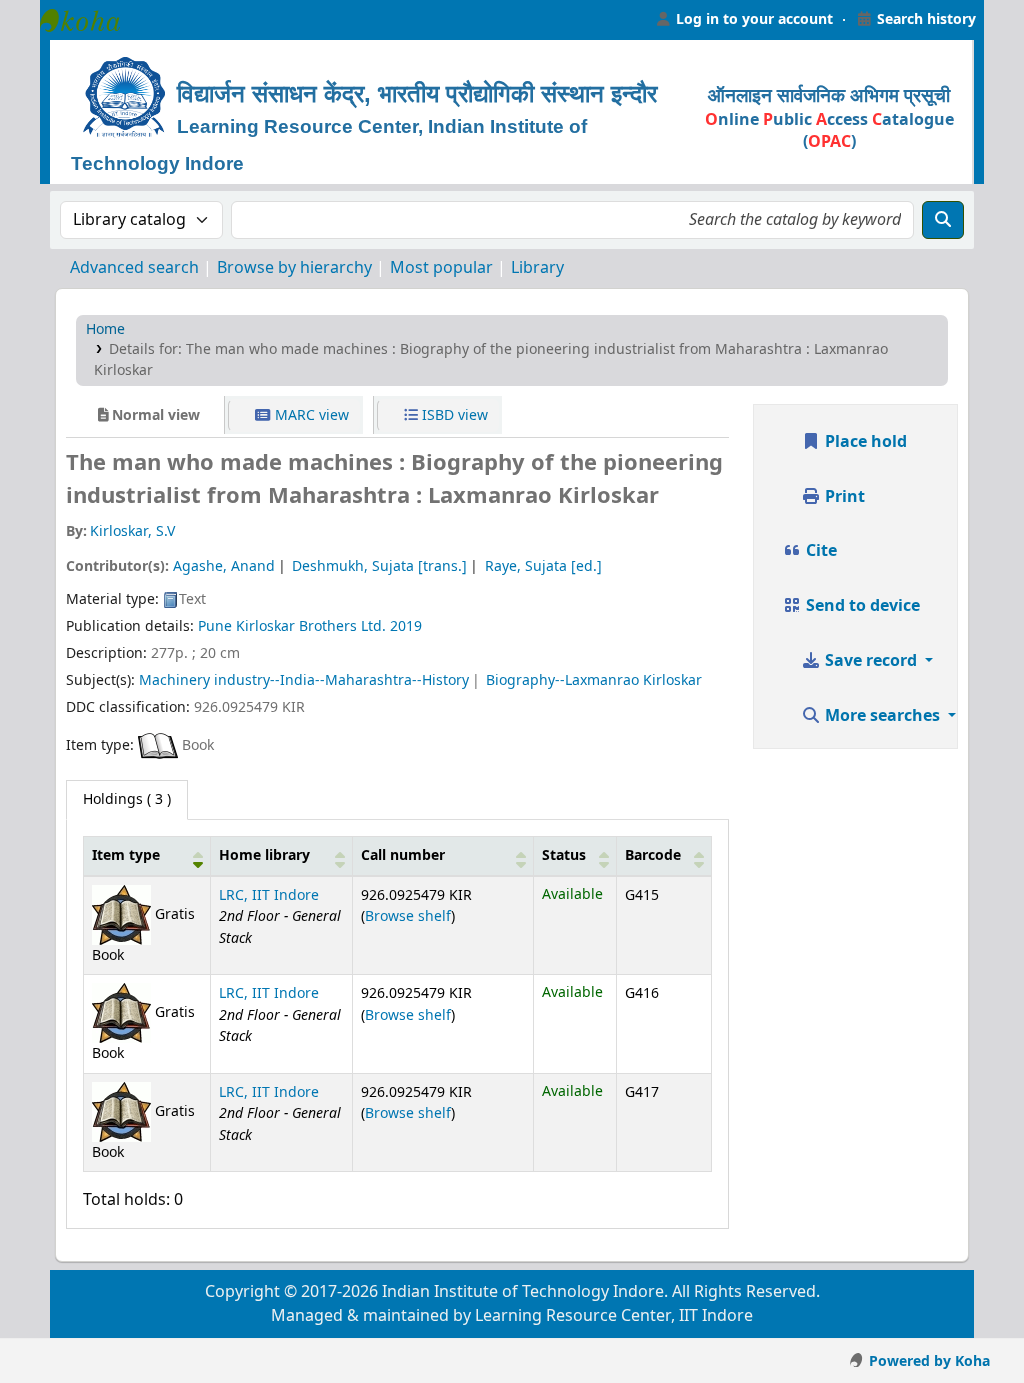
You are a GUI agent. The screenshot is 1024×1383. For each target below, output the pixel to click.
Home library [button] (264, 855)
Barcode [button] (653, 855)
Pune (215, 626)
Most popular (441, 268)
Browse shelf (408, 916)
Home (105, 329)
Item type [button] (126, 855)
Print (843, 497)
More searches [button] (882, 716)
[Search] (943, 220)
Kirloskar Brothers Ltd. (311, 626)
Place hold (864, 442)
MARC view (310, 415)
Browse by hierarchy (294, 268)
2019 (406, 626)
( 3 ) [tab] (127, 799)
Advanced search (134, 268)
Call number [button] (403, 855)
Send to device (861, 606)
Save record (871, 661)
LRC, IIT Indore (269, 895)
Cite (819, 551)
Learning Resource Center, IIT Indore (90, 20)
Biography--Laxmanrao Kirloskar (594, 680)
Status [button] (564, 855)
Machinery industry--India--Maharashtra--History (304, 680)
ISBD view (453, 415)
